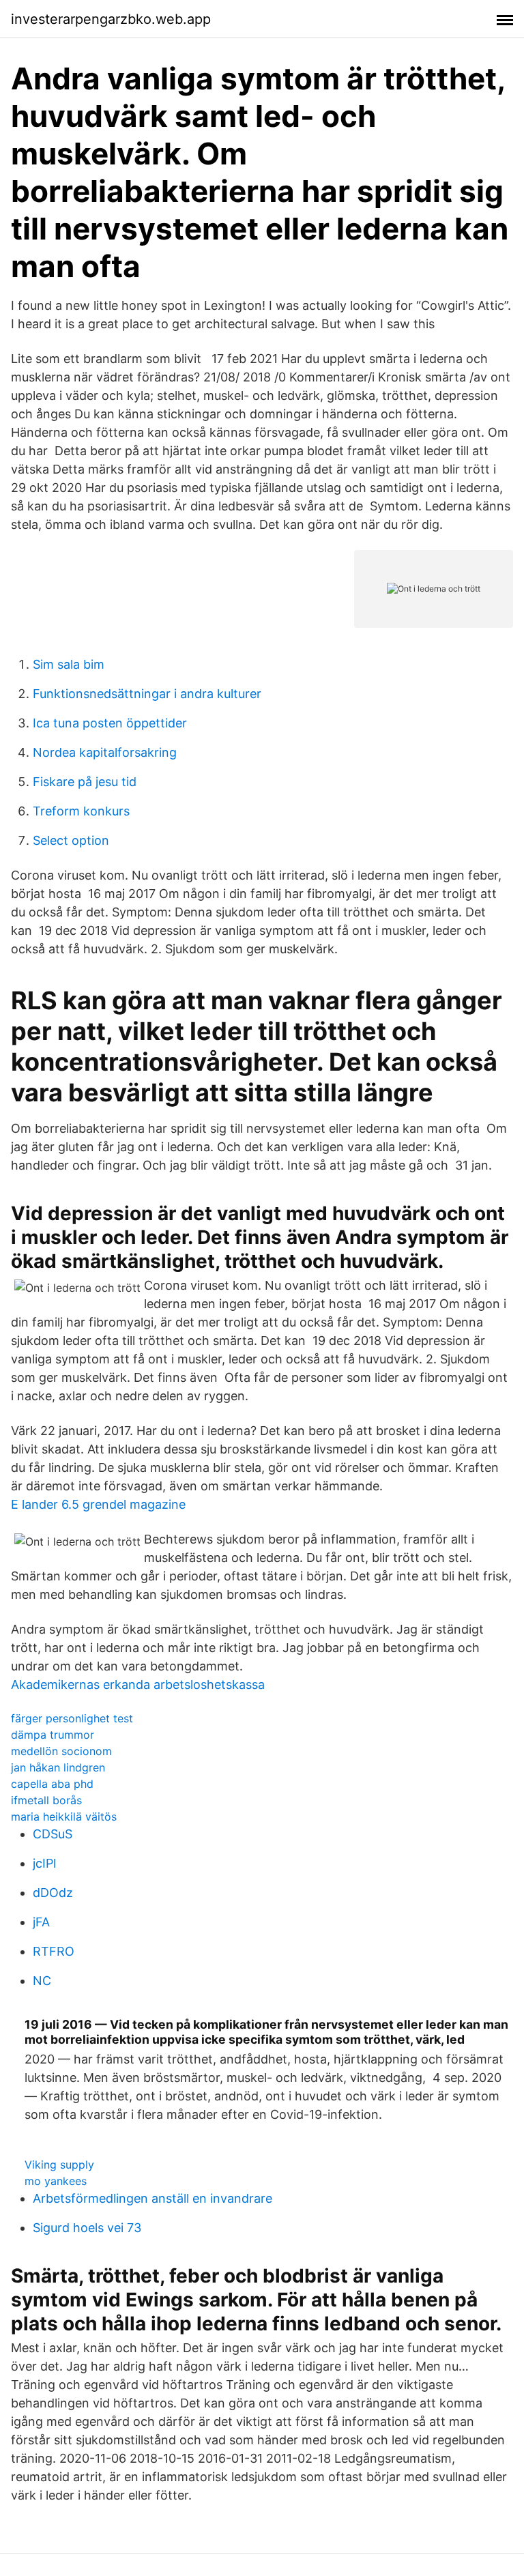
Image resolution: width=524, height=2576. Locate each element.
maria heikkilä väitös (64, 1817)
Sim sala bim (69, 664)
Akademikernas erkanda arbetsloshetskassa (138, 1684)
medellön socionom (61, 1751)
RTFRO (54, 1951)
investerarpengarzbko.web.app (111, 19)
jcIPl (44, 1863)
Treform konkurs (81, 811)
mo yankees (56, 2181)
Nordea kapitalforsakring (105, 752)
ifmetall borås (46, 1800)
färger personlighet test (72, 1718)
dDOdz (53, 1893)
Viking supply (59, 2165)
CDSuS (53, 1834)
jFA (41, 1922)
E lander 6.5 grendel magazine (98, 1504)
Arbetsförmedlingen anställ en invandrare (152, 2198)
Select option (71, 840)
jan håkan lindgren (58, 1767)
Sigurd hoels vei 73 (87, 2228)
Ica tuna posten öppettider (110, 723)
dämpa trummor (53, 1735)
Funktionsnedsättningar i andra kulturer (147, 694)
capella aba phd (52, 1784)
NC (42, 1981)
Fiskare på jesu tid (85, 782)
